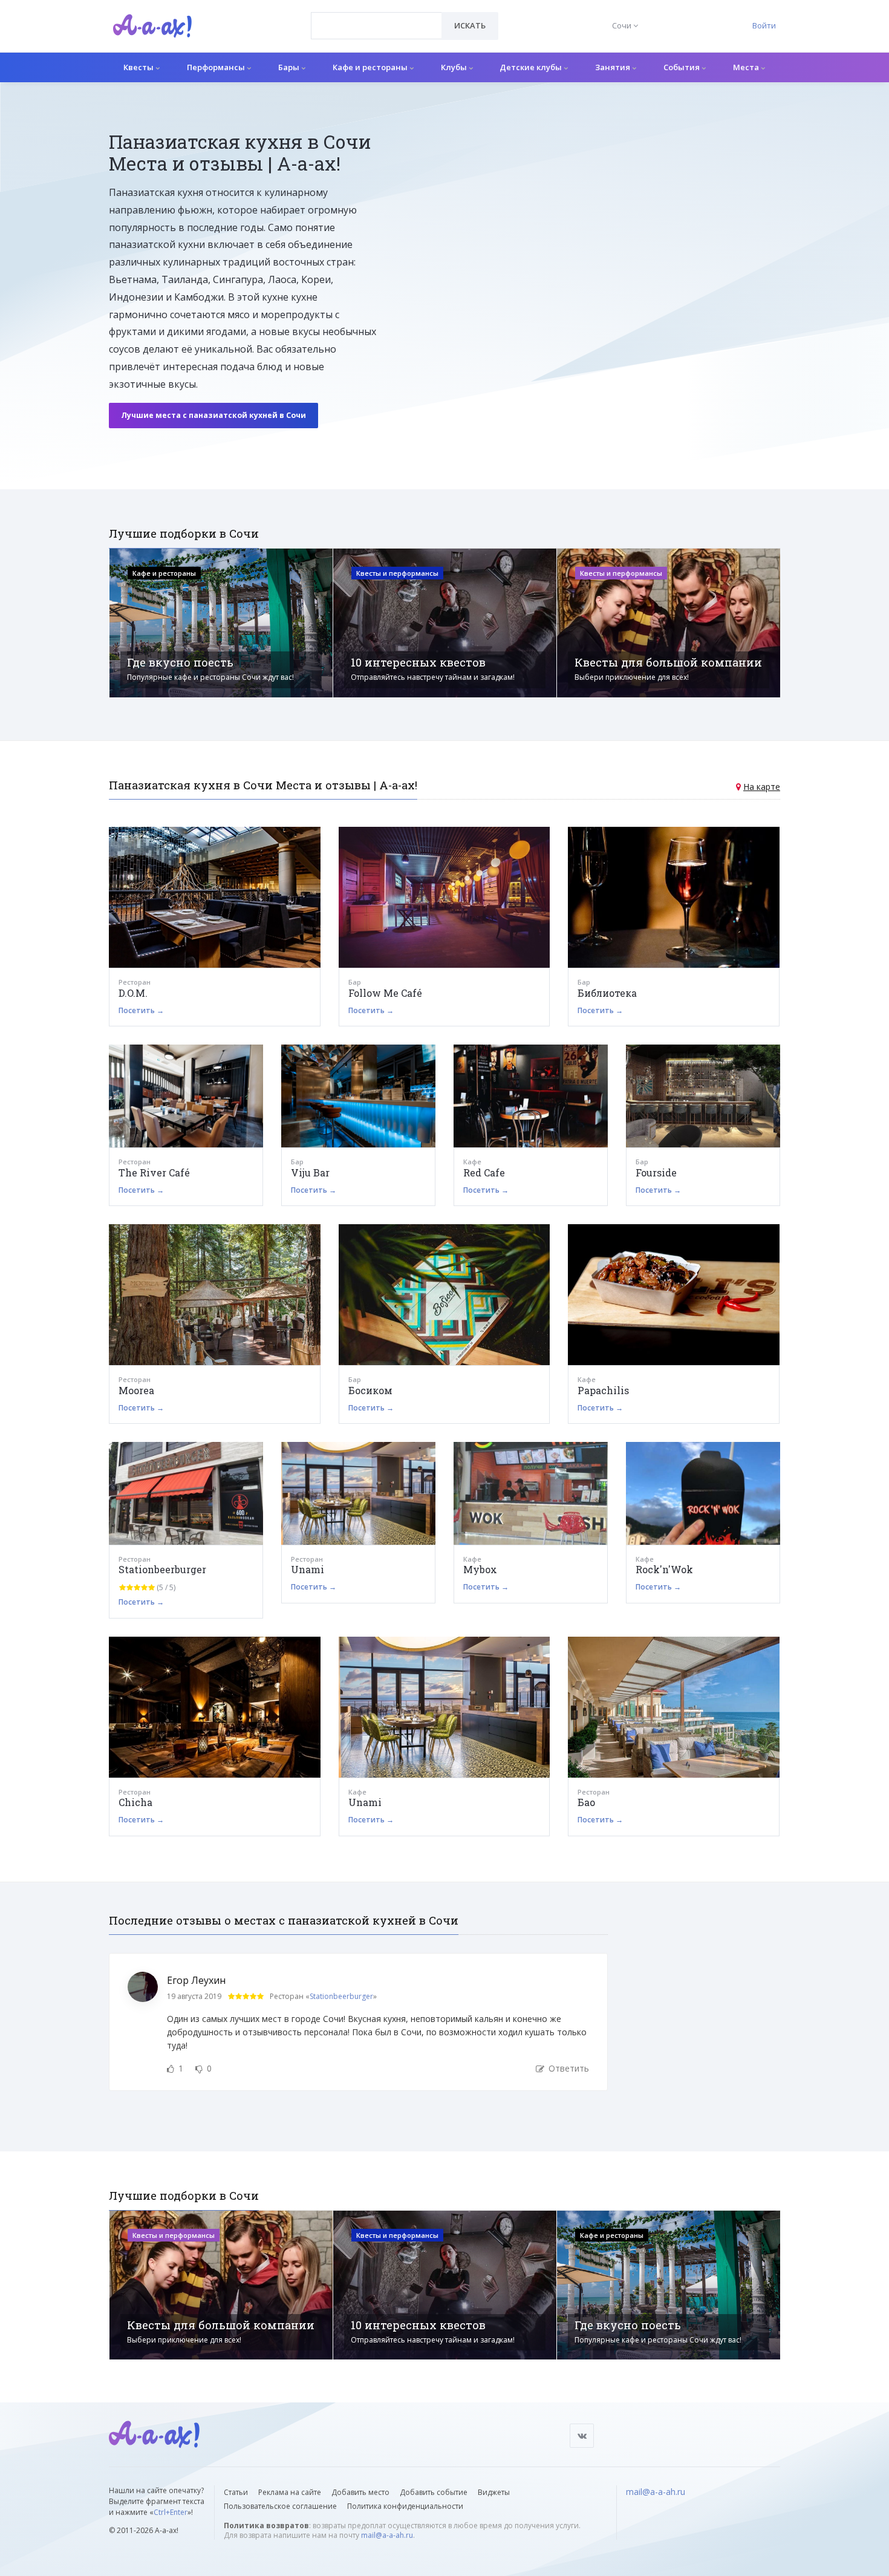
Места (747, 67)
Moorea (136, 1390)
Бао (586, 1802)
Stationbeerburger (162, 1569)
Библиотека (607, 993)
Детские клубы (532, 67)
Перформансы (217, 67)
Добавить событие (434, 2492)
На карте (762, 787)
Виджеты (494, 2492)
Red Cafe (484, 1172)
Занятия (614, 67)
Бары (290, 67)
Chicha (135, 1802)
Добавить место (360, 2492)
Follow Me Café (385, 993)
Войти (764, 25)
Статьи (236, 2492)
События (682, 67)
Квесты (139, 67)
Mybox (480, 1569)
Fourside (656, 1172)
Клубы (455, 67)
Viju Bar (310, 1172)
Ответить (568, 2068)
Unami (308, 1569)
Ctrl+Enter (171, 2512)
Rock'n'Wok (664, 1569)
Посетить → (141, 1010)
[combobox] (376, 26)
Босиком (370, 1390)
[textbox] (376, 17)
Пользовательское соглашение (280, 2506)
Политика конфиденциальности (405, 2506)
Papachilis (603, 1390)
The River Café (154, 1172)
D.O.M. (133, 993)
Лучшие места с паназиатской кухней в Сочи (213, 415)
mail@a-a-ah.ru (387, 2535)
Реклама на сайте (290, 2492)
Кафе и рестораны (371, 67)
